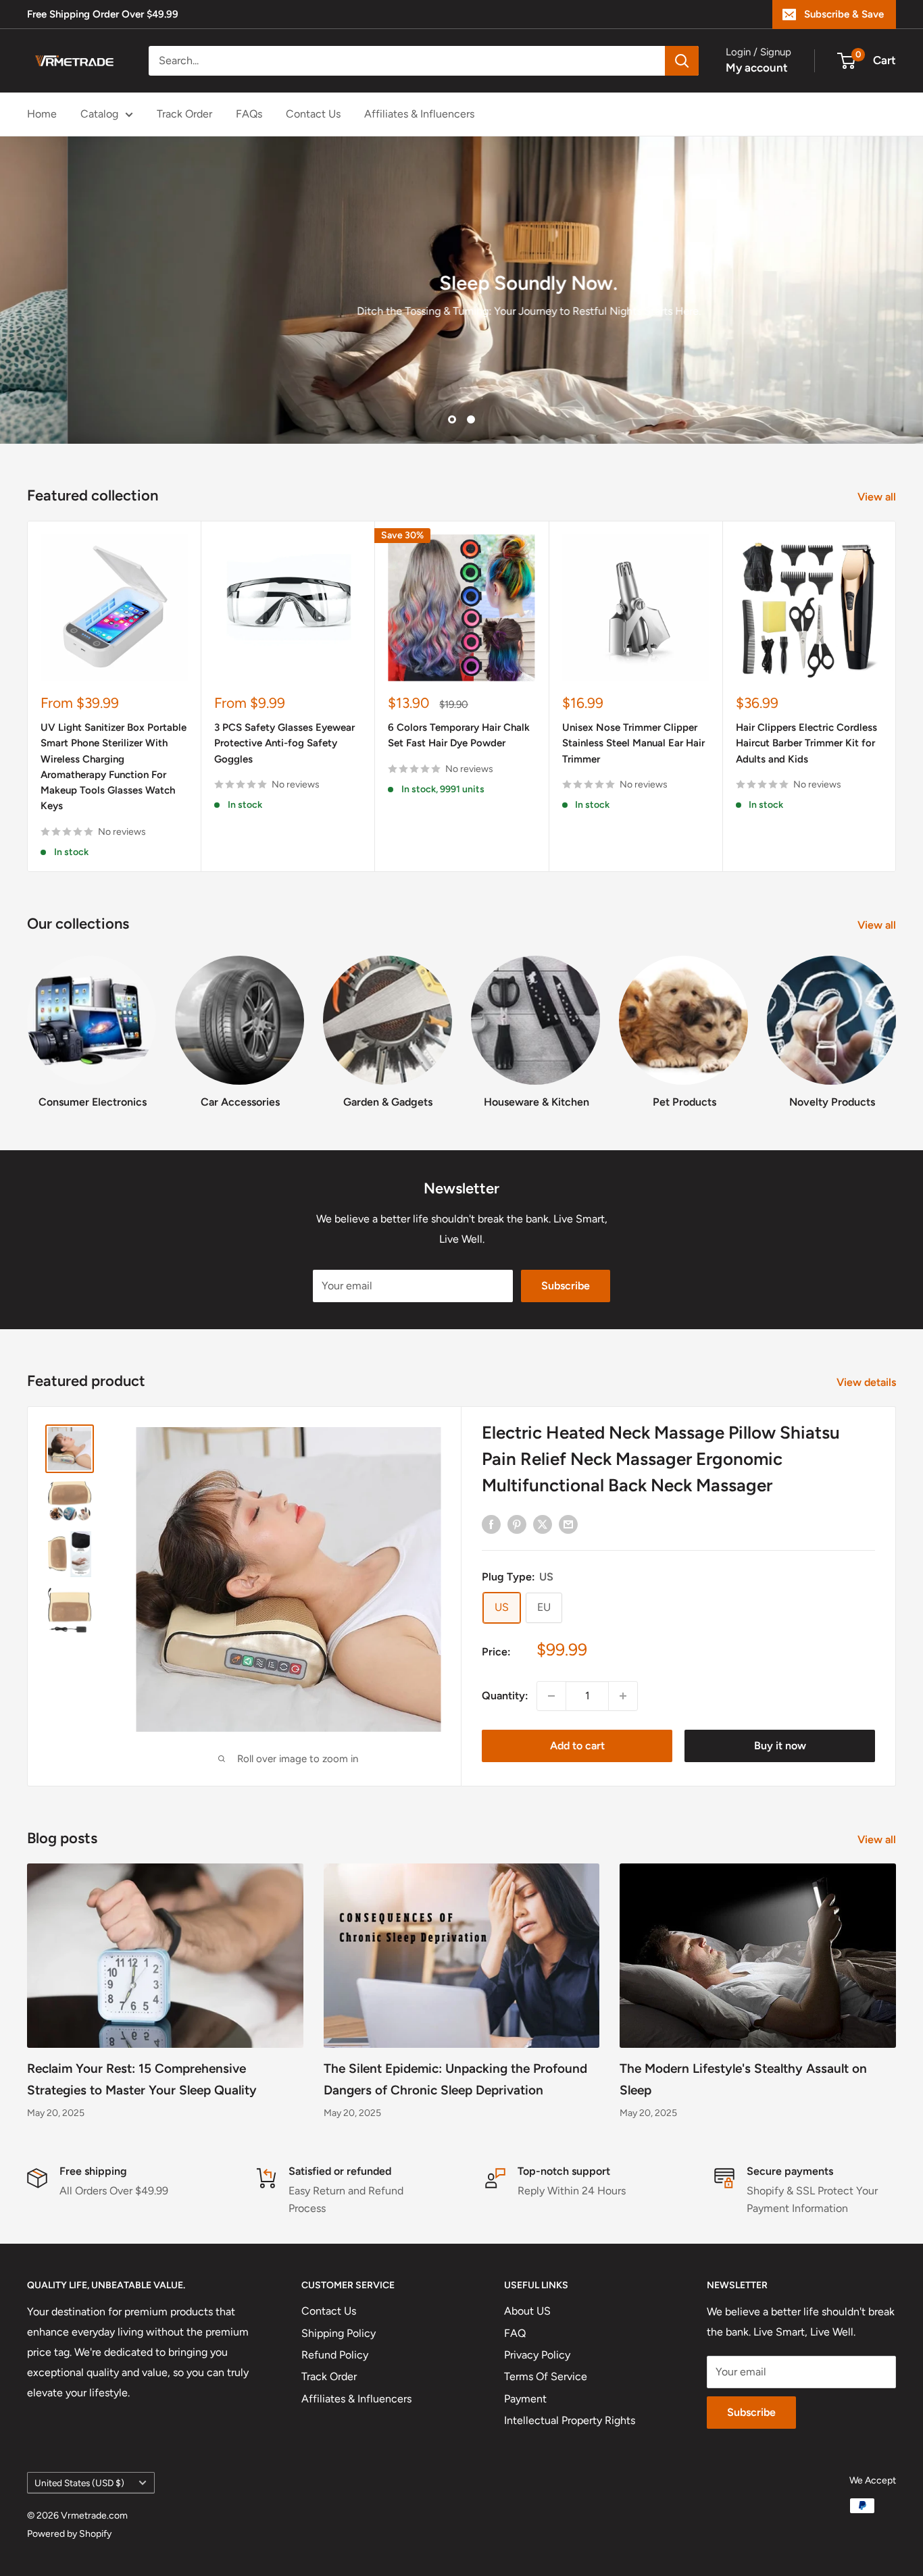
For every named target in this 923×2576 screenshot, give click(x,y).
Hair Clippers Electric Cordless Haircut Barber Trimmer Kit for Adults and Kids (806, 744)
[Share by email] (568, 1524)
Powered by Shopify (69, 2534)
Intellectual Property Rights (570, 2420)
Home (42, 114)
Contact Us (313, 114)
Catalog (99, 114)
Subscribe (566, 1286)
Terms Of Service (546, 2376)
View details (868, 1382)
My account (757, 68)
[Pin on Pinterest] (517, 1524)
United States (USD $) (79, 2483)
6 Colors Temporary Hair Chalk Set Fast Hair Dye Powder (459, 736)
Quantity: (505, 1696)
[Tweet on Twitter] (543, 1524)
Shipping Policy (339, 2333)
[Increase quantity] (623, 1696)
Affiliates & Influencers (419, 114)
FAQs (249, 114)
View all (878, 497)
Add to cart (577, 1746)
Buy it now (780, 1746)
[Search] (682, 61)
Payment (525, 2399)
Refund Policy (335, 2355)
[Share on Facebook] (491, 1524)
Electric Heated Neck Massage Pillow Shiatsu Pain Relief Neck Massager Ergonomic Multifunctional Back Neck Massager (661, 1459)
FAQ (515, 2333)
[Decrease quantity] (551, 1696)
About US (527, 2311)
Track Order (184, 114)
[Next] (896, 697)
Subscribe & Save (844, 14)
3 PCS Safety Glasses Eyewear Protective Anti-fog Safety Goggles (284, 744)
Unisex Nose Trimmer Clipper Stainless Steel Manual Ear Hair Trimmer (633, 744)
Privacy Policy (537, 2355)
